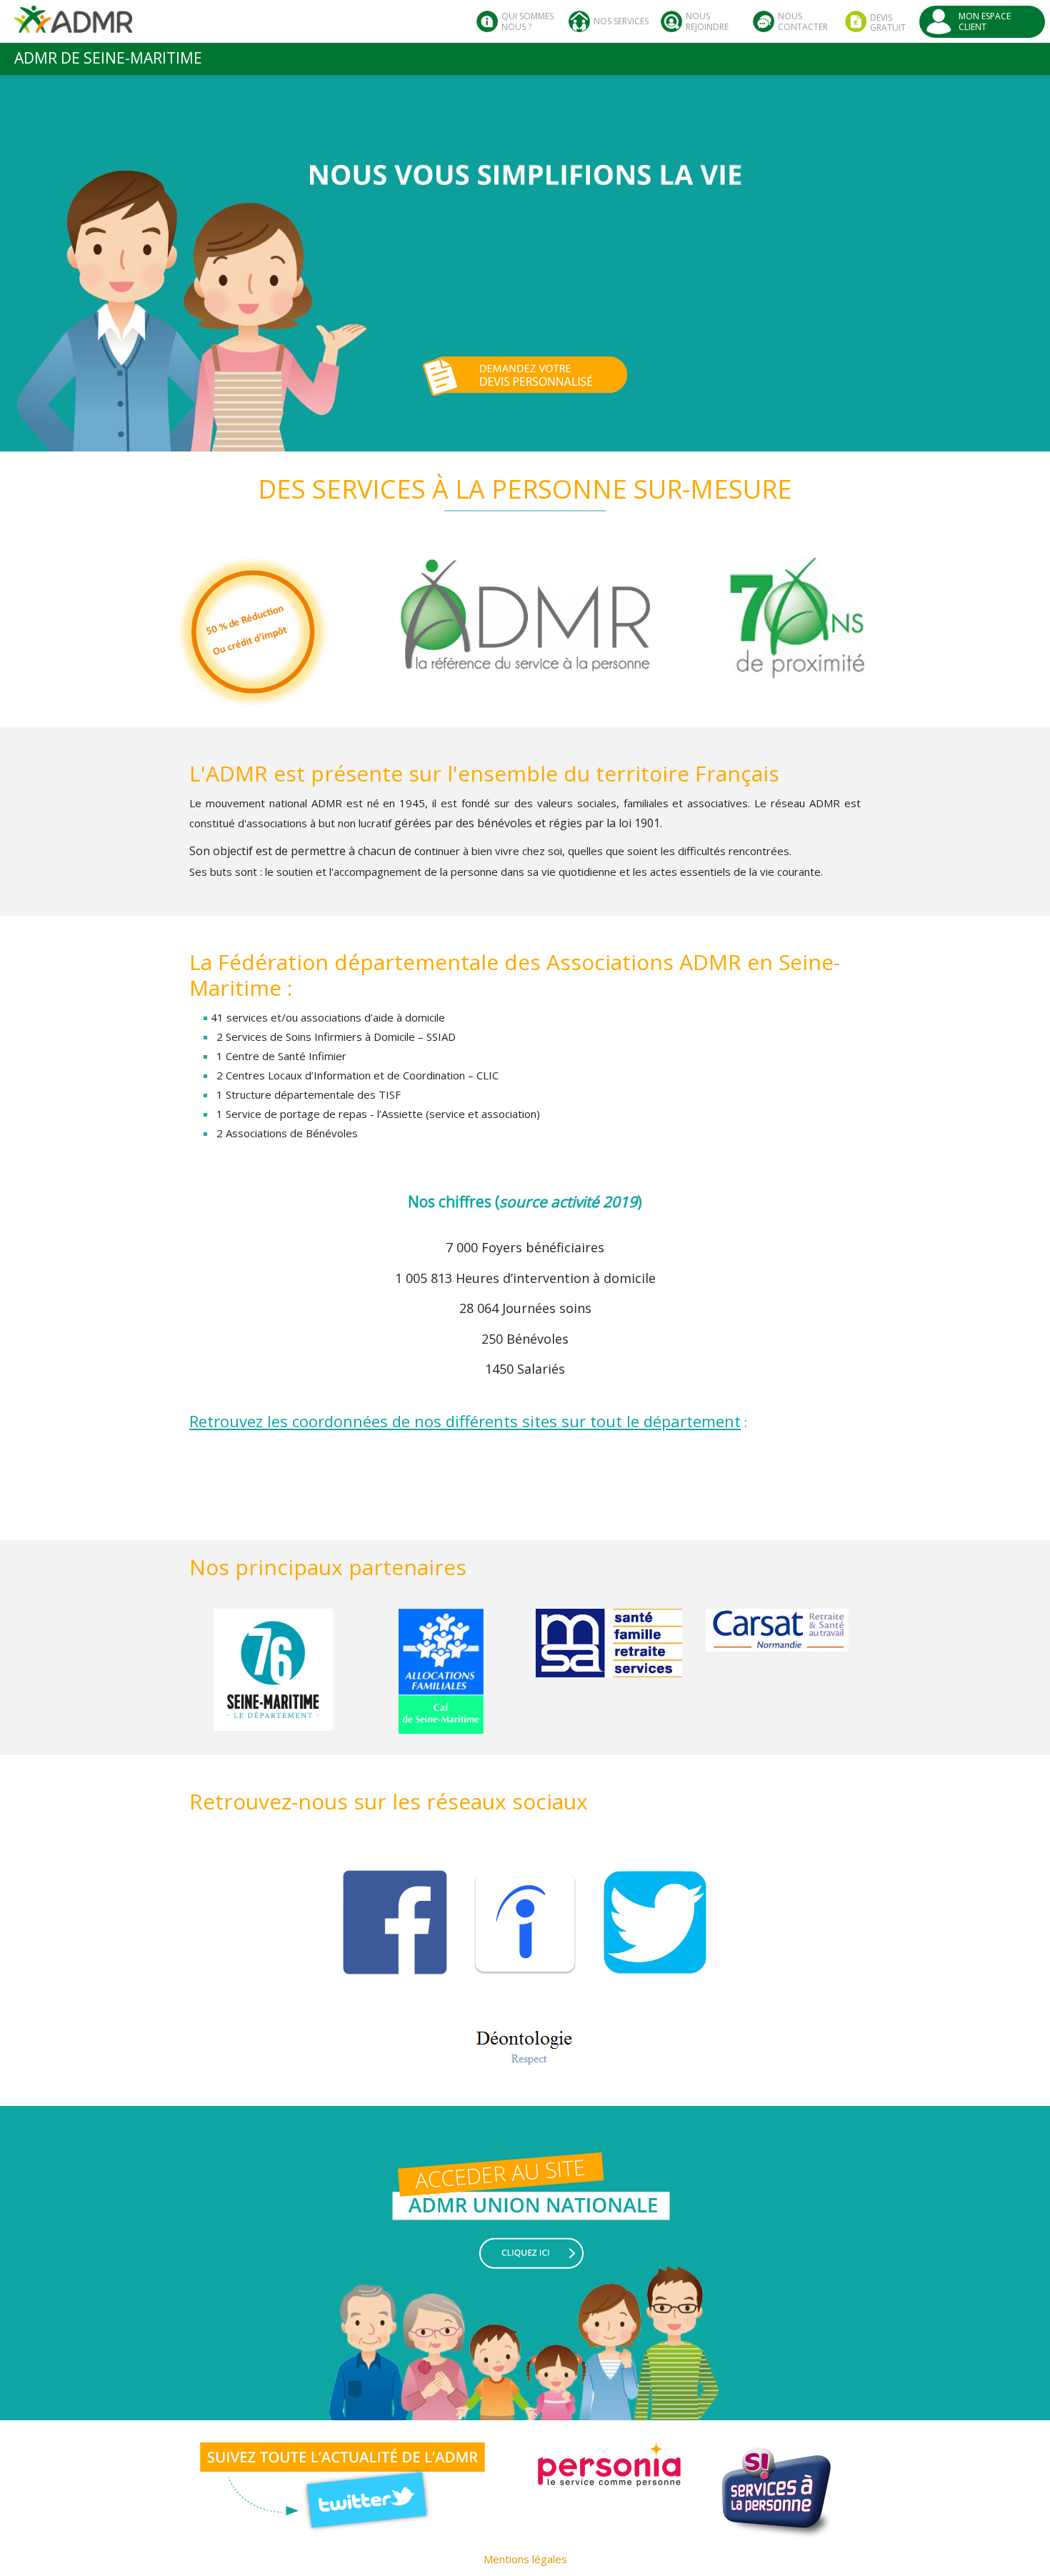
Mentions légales (525, 2559)
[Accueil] (73, 25)
